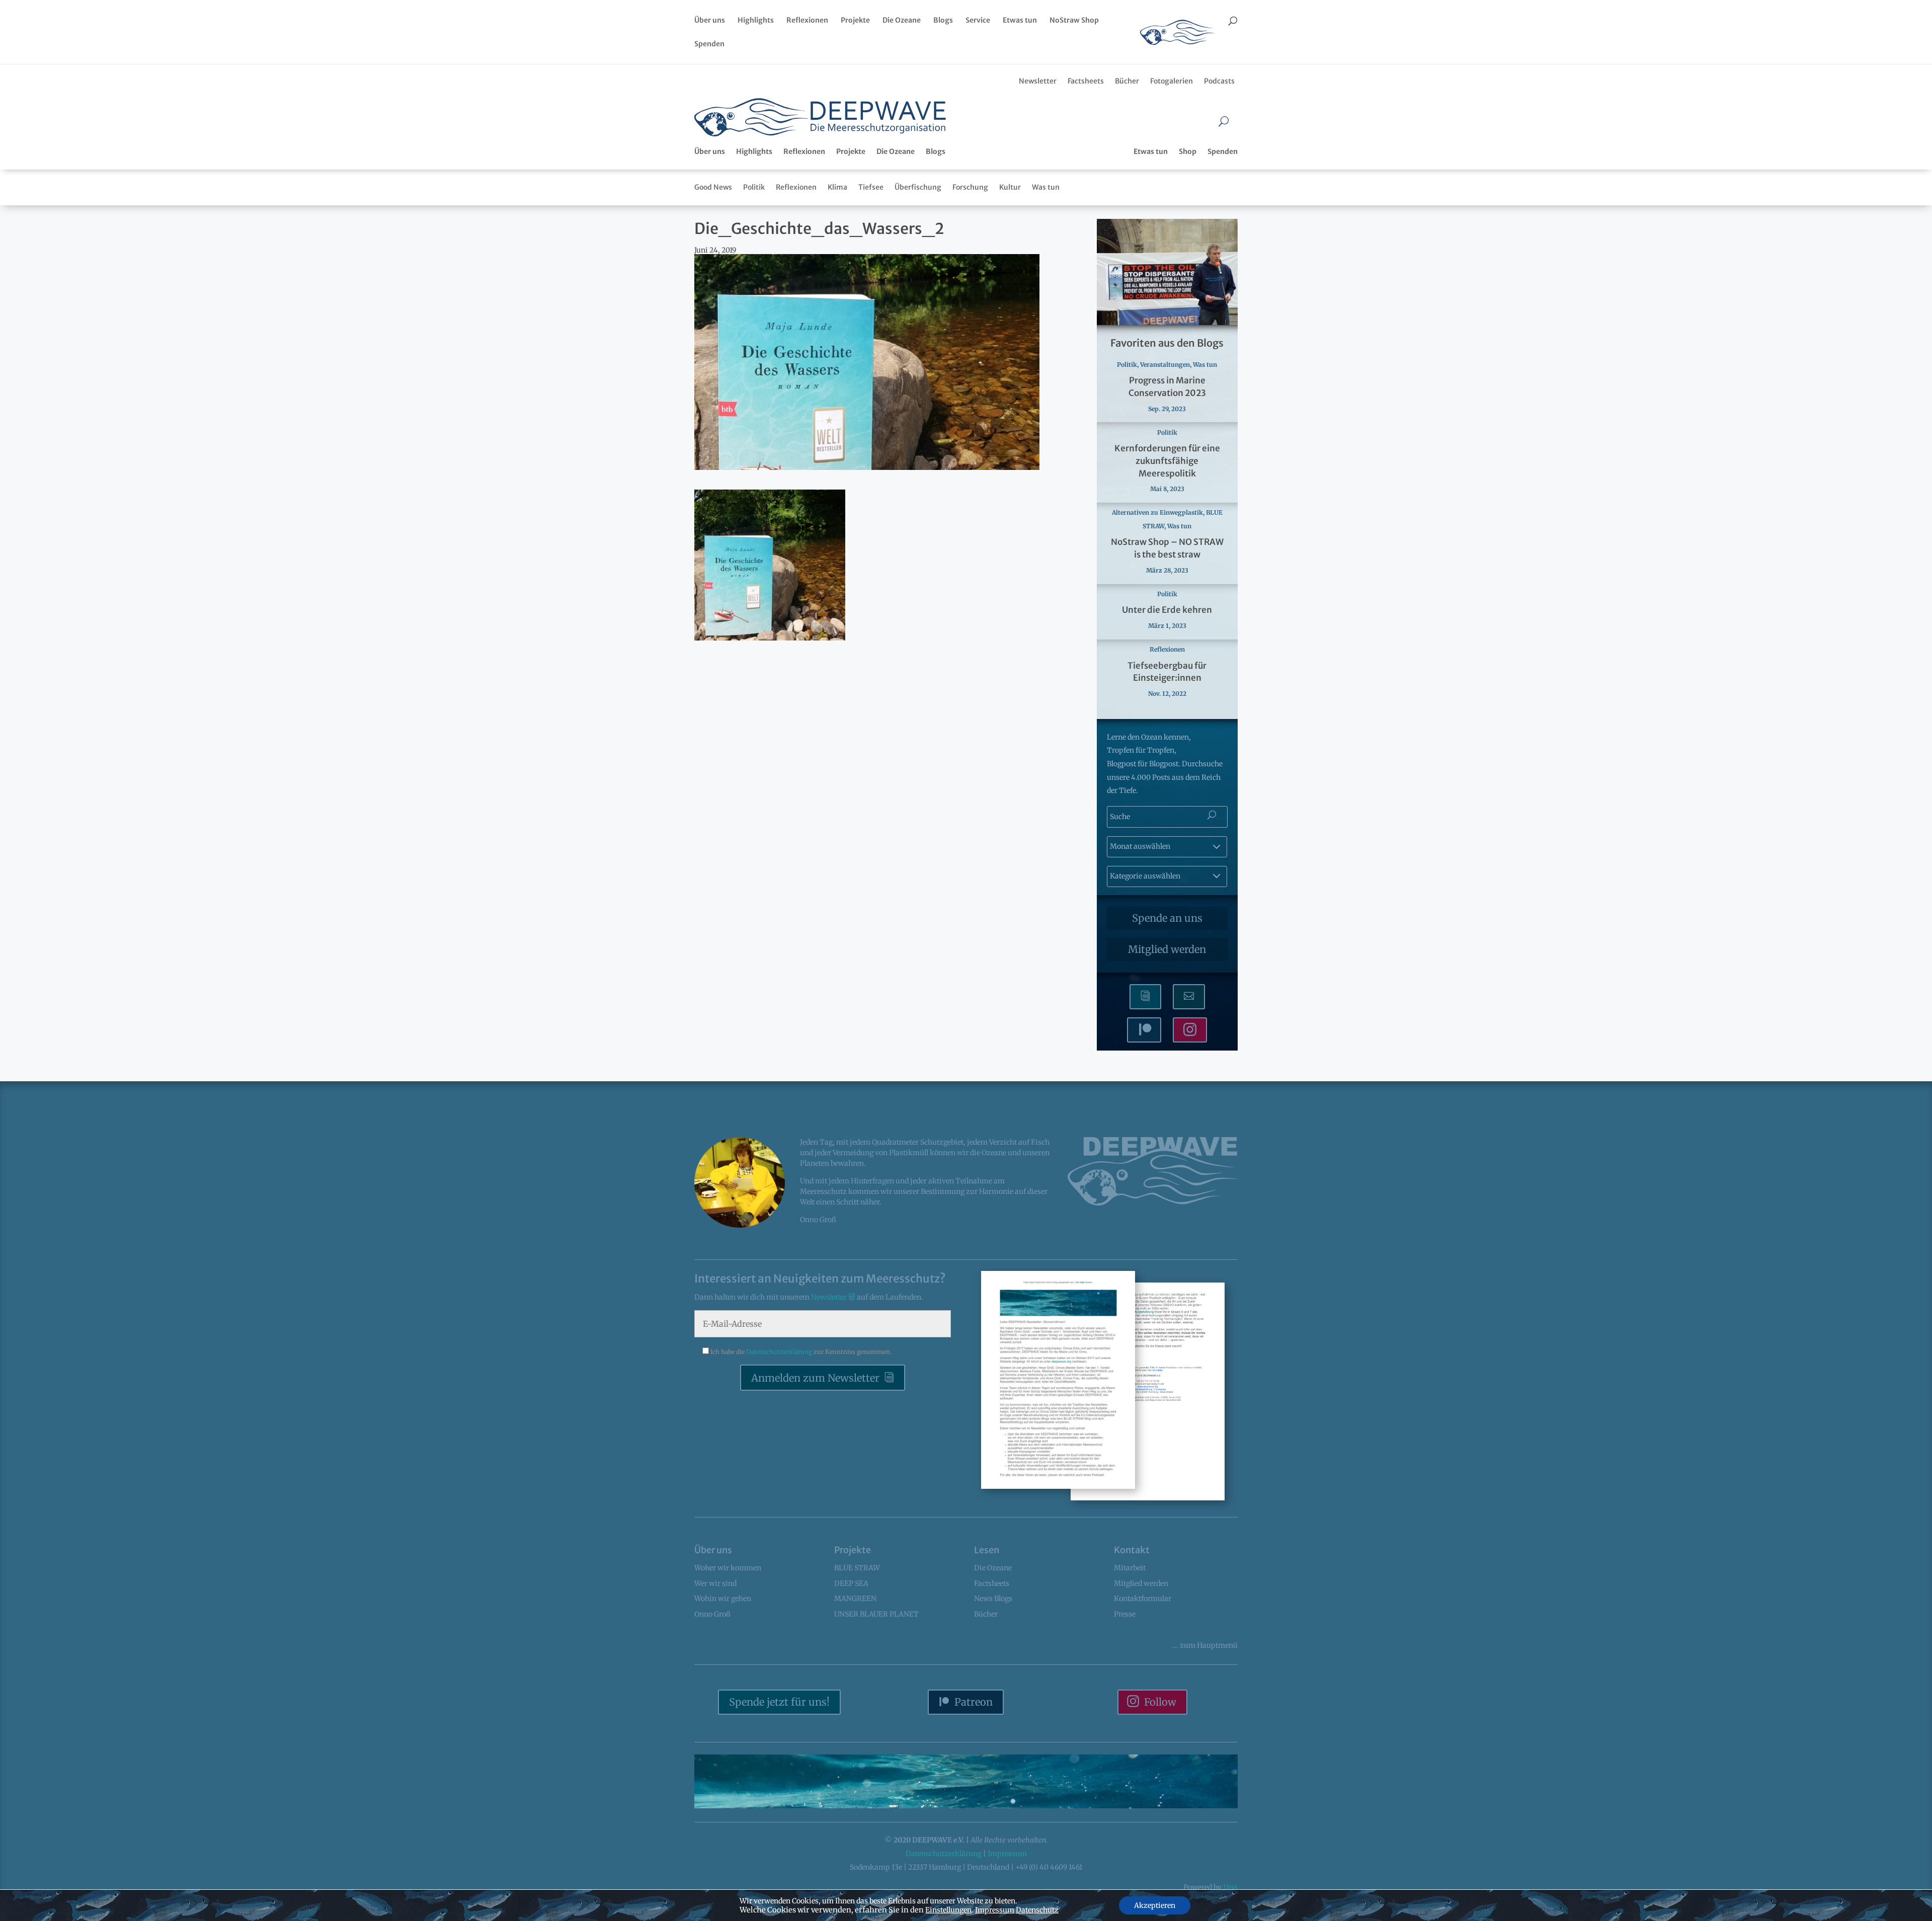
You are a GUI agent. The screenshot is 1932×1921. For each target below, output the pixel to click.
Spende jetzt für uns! (779, 1702)
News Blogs (993, 1598)
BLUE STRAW (857, 1568)
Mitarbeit (1130, 1568)
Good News (713, 187)
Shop (1188, 151)
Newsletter (1038, 81)
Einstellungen (948, 1910)
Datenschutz (1037, 1910)
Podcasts (1219, 81)
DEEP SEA (851, 1583)
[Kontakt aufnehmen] (1189, 997)
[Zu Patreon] (1144, 1030)
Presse (1125, 1614)
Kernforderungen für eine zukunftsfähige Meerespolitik (1167, 461)
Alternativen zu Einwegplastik (1157, 512)
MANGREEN (855, 1598)
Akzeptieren (1155, 1905)
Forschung (970, 187)
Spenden (709, 44)
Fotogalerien (1172, 81)
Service (978, 21)
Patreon (974, 1702)
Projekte (855, 21)
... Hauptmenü (1205, 1645)
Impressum (1007, 1854)
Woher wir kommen (728, 1568)
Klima (837, 187)
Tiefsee (871, 187)
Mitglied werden (1167, 949)
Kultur (1010, 187)
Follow (1160, 1702)
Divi (1230, 1887)
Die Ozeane (902, 21)
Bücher (1127, 81)
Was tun (1046, 187)
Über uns (710, 21)
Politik (754, 187)
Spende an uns (1167, 918)
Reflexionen (807, 21)
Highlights (756, 21)
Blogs (943, 21)
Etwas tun (1020, 21)
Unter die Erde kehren (1167, 610)
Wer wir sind (715, 1583)
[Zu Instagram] (1190, 1030)
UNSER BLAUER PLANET (876, 1614)
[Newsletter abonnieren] (1145, 997)
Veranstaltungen (1165, 365)
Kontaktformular (1143, 1598)
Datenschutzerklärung (780, 1352)
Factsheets (1086, 81)
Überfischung (918, 187)
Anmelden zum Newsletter (815, 1378)
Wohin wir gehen (723, 1598)
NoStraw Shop (1074, 21)
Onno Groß (712, 1614)
